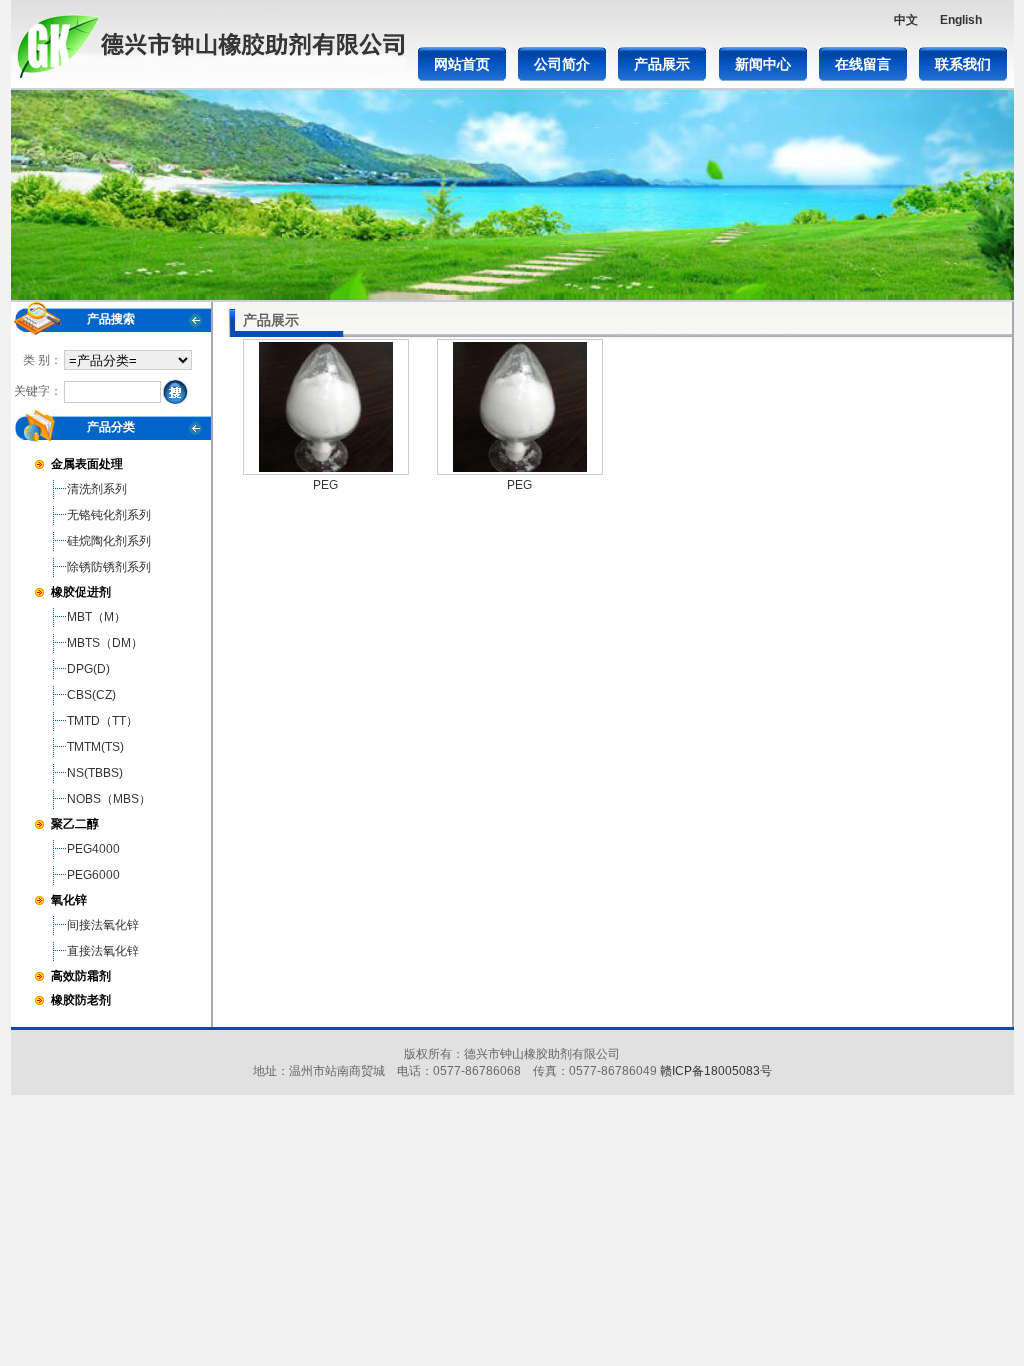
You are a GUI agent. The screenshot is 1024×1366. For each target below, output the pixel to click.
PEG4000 (93, 849)
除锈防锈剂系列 (109, 567)
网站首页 (462, 64)
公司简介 (562, 64)
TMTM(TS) (95, 747)
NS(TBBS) (95, 773)
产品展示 (662, 64)
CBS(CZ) (91, 695)
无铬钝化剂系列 (109, 515)
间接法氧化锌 (103, 925)
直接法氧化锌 (103, 951)
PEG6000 (93, 875)
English (961, 20)
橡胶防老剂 (81, 1000)
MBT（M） (96, 617)
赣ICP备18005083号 (716, 1071)
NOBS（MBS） (109, 799)
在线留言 (863, 64)
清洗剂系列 (97, 489)
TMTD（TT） (102, 721)
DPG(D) (88, 669)
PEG (325, 485)
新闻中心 (763, 64)
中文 (906, 20)
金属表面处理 (87, 464)
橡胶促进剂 (81, 592)
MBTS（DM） (105, 643)
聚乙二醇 (75, 824)
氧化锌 (69, 900)
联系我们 (963, 64)
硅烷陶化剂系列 (109, 541)
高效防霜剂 (81, 976)
